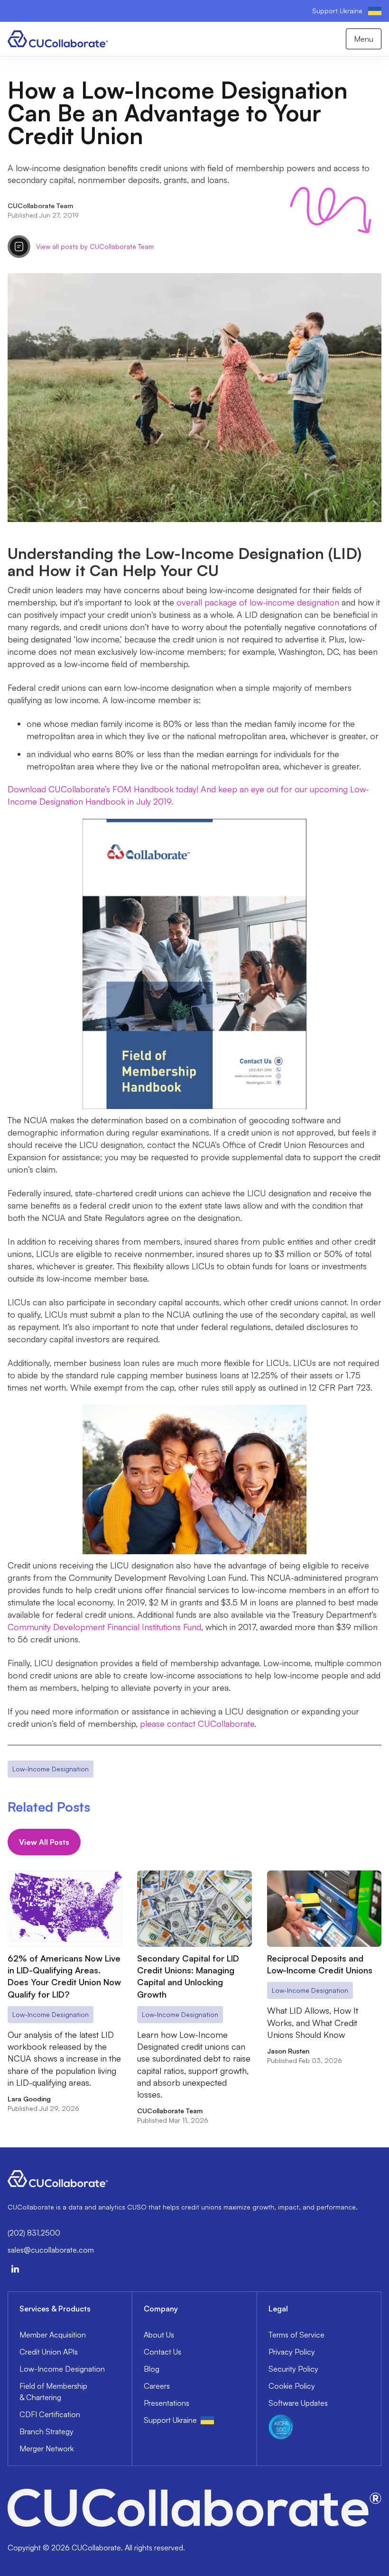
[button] (364, 39)
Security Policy (293, 2369)
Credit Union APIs (49, 2352)
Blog (152, 2369)
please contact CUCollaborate (197, 1723)
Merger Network (46, 2448)
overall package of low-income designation (258, 602)
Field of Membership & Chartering (53, 2392)
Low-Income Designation (62, 2369)
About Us (159, 2335)
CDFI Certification (50, 2414)
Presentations (167, 2403)
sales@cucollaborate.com (51, 2250)
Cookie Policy (292, 2386)
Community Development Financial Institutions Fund (104, 1627)
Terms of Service (296, 2335)
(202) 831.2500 (34, 2233)
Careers (157, 2386)
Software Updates (298, 2403)
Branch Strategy (46, 2431)
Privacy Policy (292, 2352)
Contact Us (162, 2352)
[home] (58, 39)
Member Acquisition (53, 2335)
